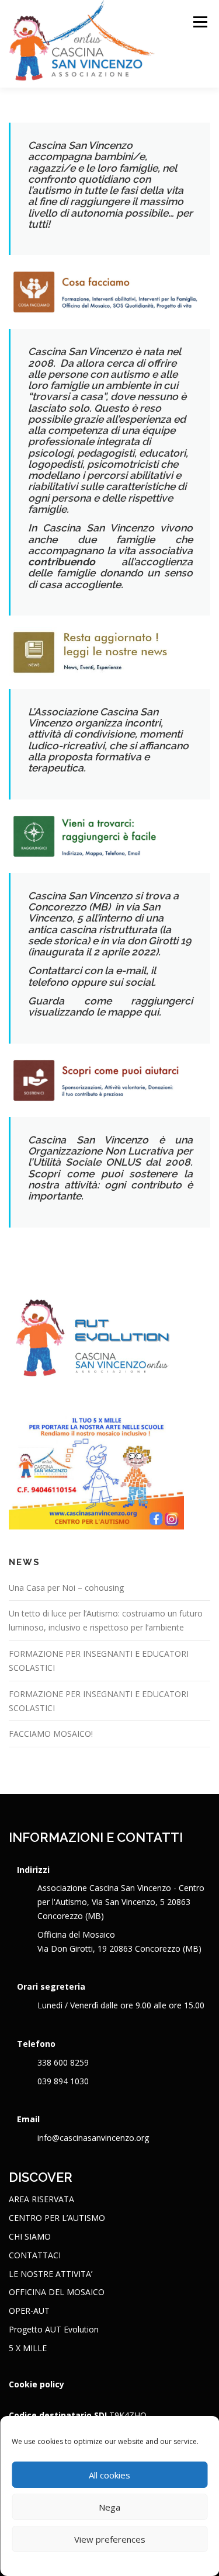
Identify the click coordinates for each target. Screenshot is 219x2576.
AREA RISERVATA (41, 2199)
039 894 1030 (63, 2081)
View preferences (110, 2539)
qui (151, 1012)
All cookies (109, 2475)
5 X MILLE (28, 2348)
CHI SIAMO (30, 2236)
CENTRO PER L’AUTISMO (57, 2218)
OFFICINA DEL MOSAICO (57, 2292)
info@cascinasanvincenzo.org (93, 2138)
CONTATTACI (35, 2255)
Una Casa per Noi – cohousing (66, 1588)
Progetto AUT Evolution (54, 2329)
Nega (109, 2507)
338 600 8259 (63, 2062)
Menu (199, 22)
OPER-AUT (29, 2311)
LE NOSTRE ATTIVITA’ (51, 2274)
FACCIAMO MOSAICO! (51, 1734)
